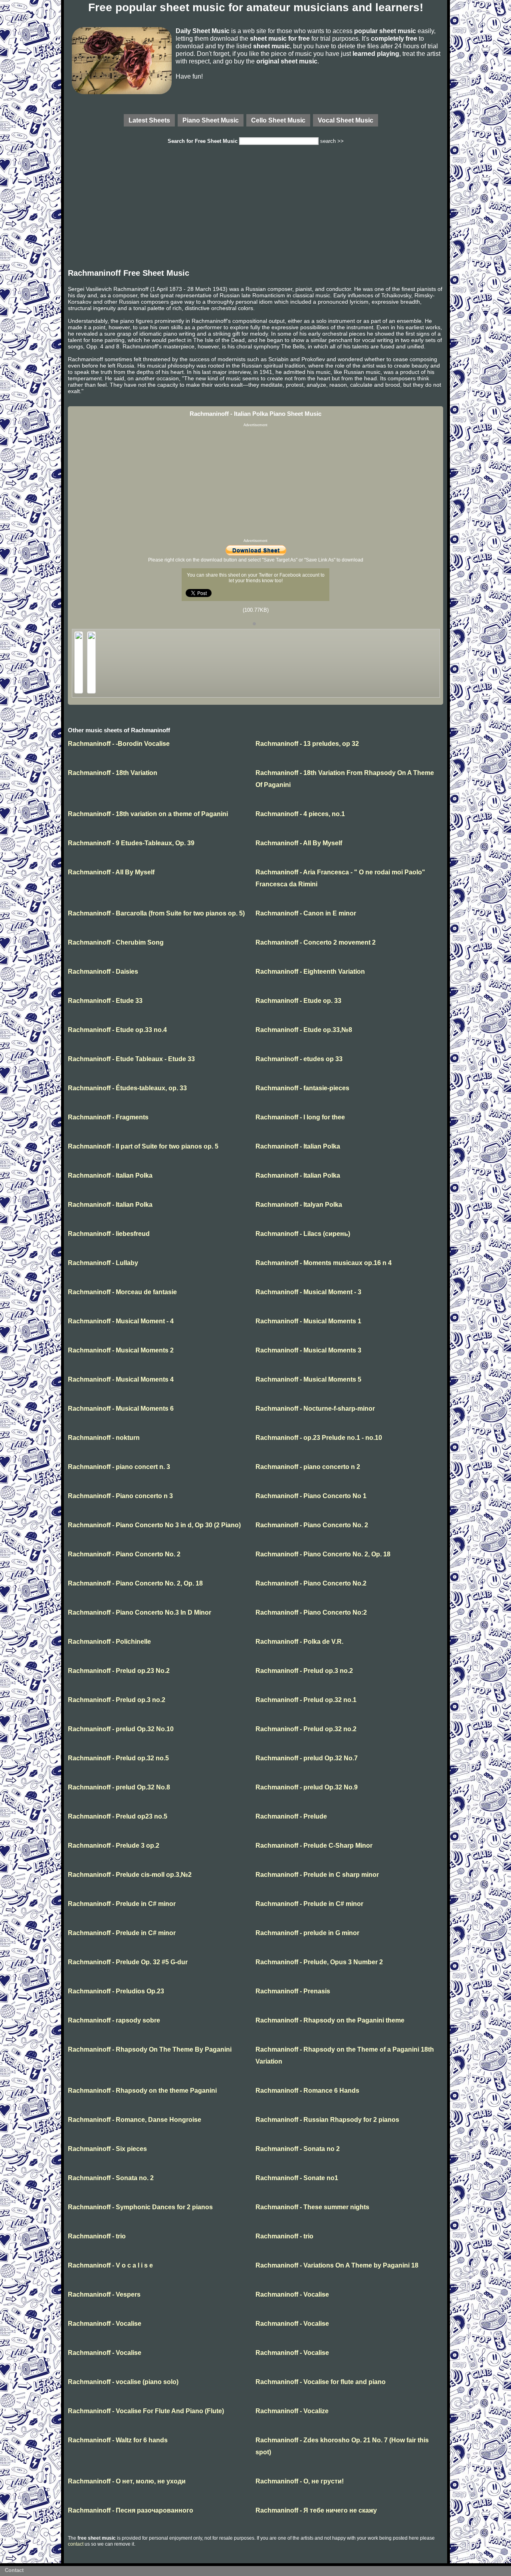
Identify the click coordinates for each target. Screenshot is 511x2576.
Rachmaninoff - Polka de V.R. (299, 1642)
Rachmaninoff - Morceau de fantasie (122, 1292)
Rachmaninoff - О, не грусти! (300, 2481)
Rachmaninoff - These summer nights (312, 2207)
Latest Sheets (149, 120)
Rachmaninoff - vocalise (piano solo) (123, 2382)
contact (76, 2544)
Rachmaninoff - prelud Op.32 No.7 (307, 1758)
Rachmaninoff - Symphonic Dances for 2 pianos (140, 2207)
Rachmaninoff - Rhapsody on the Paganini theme (330, 2020)
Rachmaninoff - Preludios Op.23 (116, 1991)
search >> (332, 141)
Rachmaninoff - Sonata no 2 (298, 2149)
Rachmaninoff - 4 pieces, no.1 (300, 814)
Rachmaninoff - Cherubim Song (116, 942)
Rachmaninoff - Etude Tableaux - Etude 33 (131, 1059)
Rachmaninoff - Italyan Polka (299, 1205)
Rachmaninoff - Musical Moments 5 (308, 1379)
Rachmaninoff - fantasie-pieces (302, 1088)
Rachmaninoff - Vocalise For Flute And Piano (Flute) (146, 2411)
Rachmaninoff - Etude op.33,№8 (304, 1030)
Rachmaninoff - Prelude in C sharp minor (317, 1875)
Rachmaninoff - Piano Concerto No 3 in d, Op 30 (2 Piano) (154, 1525)
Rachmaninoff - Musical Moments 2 (121, 1350)
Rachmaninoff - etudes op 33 (299, 1059)
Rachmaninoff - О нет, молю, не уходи (127, 2481)
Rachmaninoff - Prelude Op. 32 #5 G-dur (128, 1962)
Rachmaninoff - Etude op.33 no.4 (117, 1030)
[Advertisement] (255, 209)
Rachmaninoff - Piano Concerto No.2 (311, 1583)
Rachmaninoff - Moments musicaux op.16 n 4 (324, 1263)
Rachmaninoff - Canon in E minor (306, 913)
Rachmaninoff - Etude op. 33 (298, 1001)
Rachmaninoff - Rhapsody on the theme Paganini (142, 2091)
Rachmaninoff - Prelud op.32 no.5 (118, 1758)
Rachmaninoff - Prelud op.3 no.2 (304, 1671)
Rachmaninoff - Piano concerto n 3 (120, 1496)
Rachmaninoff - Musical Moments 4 (121, 1379)
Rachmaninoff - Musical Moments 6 (121, 1409)
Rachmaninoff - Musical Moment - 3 (308, 1292)
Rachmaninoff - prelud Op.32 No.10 (121, 1729)
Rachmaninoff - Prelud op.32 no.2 (306, 1729)
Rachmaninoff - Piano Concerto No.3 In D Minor (140, 1612)
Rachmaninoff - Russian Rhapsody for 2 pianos (327, 2120)
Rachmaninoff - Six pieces (107, 2149)
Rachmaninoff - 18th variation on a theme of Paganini (148, 814)
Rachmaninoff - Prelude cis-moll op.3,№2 (130, 1875)
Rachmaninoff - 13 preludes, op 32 (307, 744)
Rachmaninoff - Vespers (104, 2294)
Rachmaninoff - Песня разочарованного (131, 2510)
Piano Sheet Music (211, 120)
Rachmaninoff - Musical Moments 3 (308, 1350)
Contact (14, 2570)
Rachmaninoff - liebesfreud (109, 1234)
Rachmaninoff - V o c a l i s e (110, 2265)
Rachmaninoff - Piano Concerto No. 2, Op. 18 (323, 1554)
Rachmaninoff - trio (97, 2236)
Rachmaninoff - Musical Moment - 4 (121, 1321)
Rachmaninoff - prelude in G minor (307, 1933)
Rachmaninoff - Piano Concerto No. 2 (312, 1525)
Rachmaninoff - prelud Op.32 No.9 (307, 1787)
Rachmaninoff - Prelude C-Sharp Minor (314, 1846)
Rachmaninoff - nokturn (104, 1438)
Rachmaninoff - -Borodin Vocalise (119, 744)
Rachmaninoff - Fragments (108, 1117)
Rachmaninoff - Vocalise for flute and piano (321, 2382)
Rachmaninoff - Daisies (103, 972)
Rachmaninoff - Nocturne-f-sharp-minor (315, 1409)
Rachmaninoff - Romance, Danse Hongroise (135, 2120)
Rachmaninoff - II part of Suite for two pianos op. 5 (143, 1146)
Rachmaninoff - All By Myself (299, 843)
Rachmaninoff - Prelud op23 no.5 (118, 1816)
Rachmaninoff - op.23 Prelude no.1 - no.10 (319, 1438)
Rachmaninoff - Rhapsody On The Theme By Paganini (150, 2049)
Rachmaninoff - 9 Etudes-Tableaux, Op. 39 (131, 843)
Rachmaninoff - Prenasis (293, 1991)
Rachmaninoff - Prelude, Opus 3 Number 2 (319, 1962)
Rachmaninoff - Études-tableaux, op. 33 (127, 1088)
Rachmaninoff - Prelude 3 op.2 (114, 1846)
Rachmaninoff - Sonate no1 (297, 2178)
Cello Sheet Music (278, 120)
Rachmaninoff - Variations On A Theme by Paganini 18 (337, 2265)
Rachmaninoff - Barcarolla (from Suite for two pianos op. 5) (156, 913)
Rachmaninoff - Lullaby (103, 1263)
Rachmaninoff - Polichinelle (109, 1642)
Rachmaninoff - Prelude (291, 1816)
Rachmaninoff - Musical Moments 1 (308, 1321)
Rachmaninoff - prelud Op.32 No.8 (119, 1787)
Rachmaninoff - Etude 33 (105, 1001)
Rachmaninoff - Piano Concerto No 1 (311, 1496)
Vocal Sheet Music (346, 120)
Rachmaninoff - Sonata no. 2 (111, 2178)
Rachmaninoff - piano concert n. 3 (119, 1467)
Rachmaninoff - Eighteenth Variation (310, 972)
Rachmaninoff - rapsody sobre (114, 2020)
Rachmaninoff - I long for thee (300, 1117)
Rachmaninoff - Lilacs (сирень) (303, 1234)
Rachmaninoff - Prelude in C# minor (122, 1904)
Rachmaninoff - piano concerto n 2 (308, 1467)
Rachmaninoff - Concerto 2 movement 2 (316, 942)
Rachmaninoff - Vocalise (292, 2294)
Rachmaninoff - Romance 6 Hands (307, 2091)
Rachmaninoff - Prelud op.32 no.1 (306, 1700)
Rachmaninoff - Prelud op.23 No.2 (119, 1671)
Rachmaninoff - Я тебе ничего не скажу (316, 2510)
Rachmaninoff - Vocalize (292, 2411)
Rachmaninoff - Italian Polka (298, 1146)
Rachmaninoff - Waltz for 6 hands (118, 2440)
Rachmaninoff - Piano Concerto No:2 (311, 1612)
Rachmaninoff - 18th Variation (113, 773)
